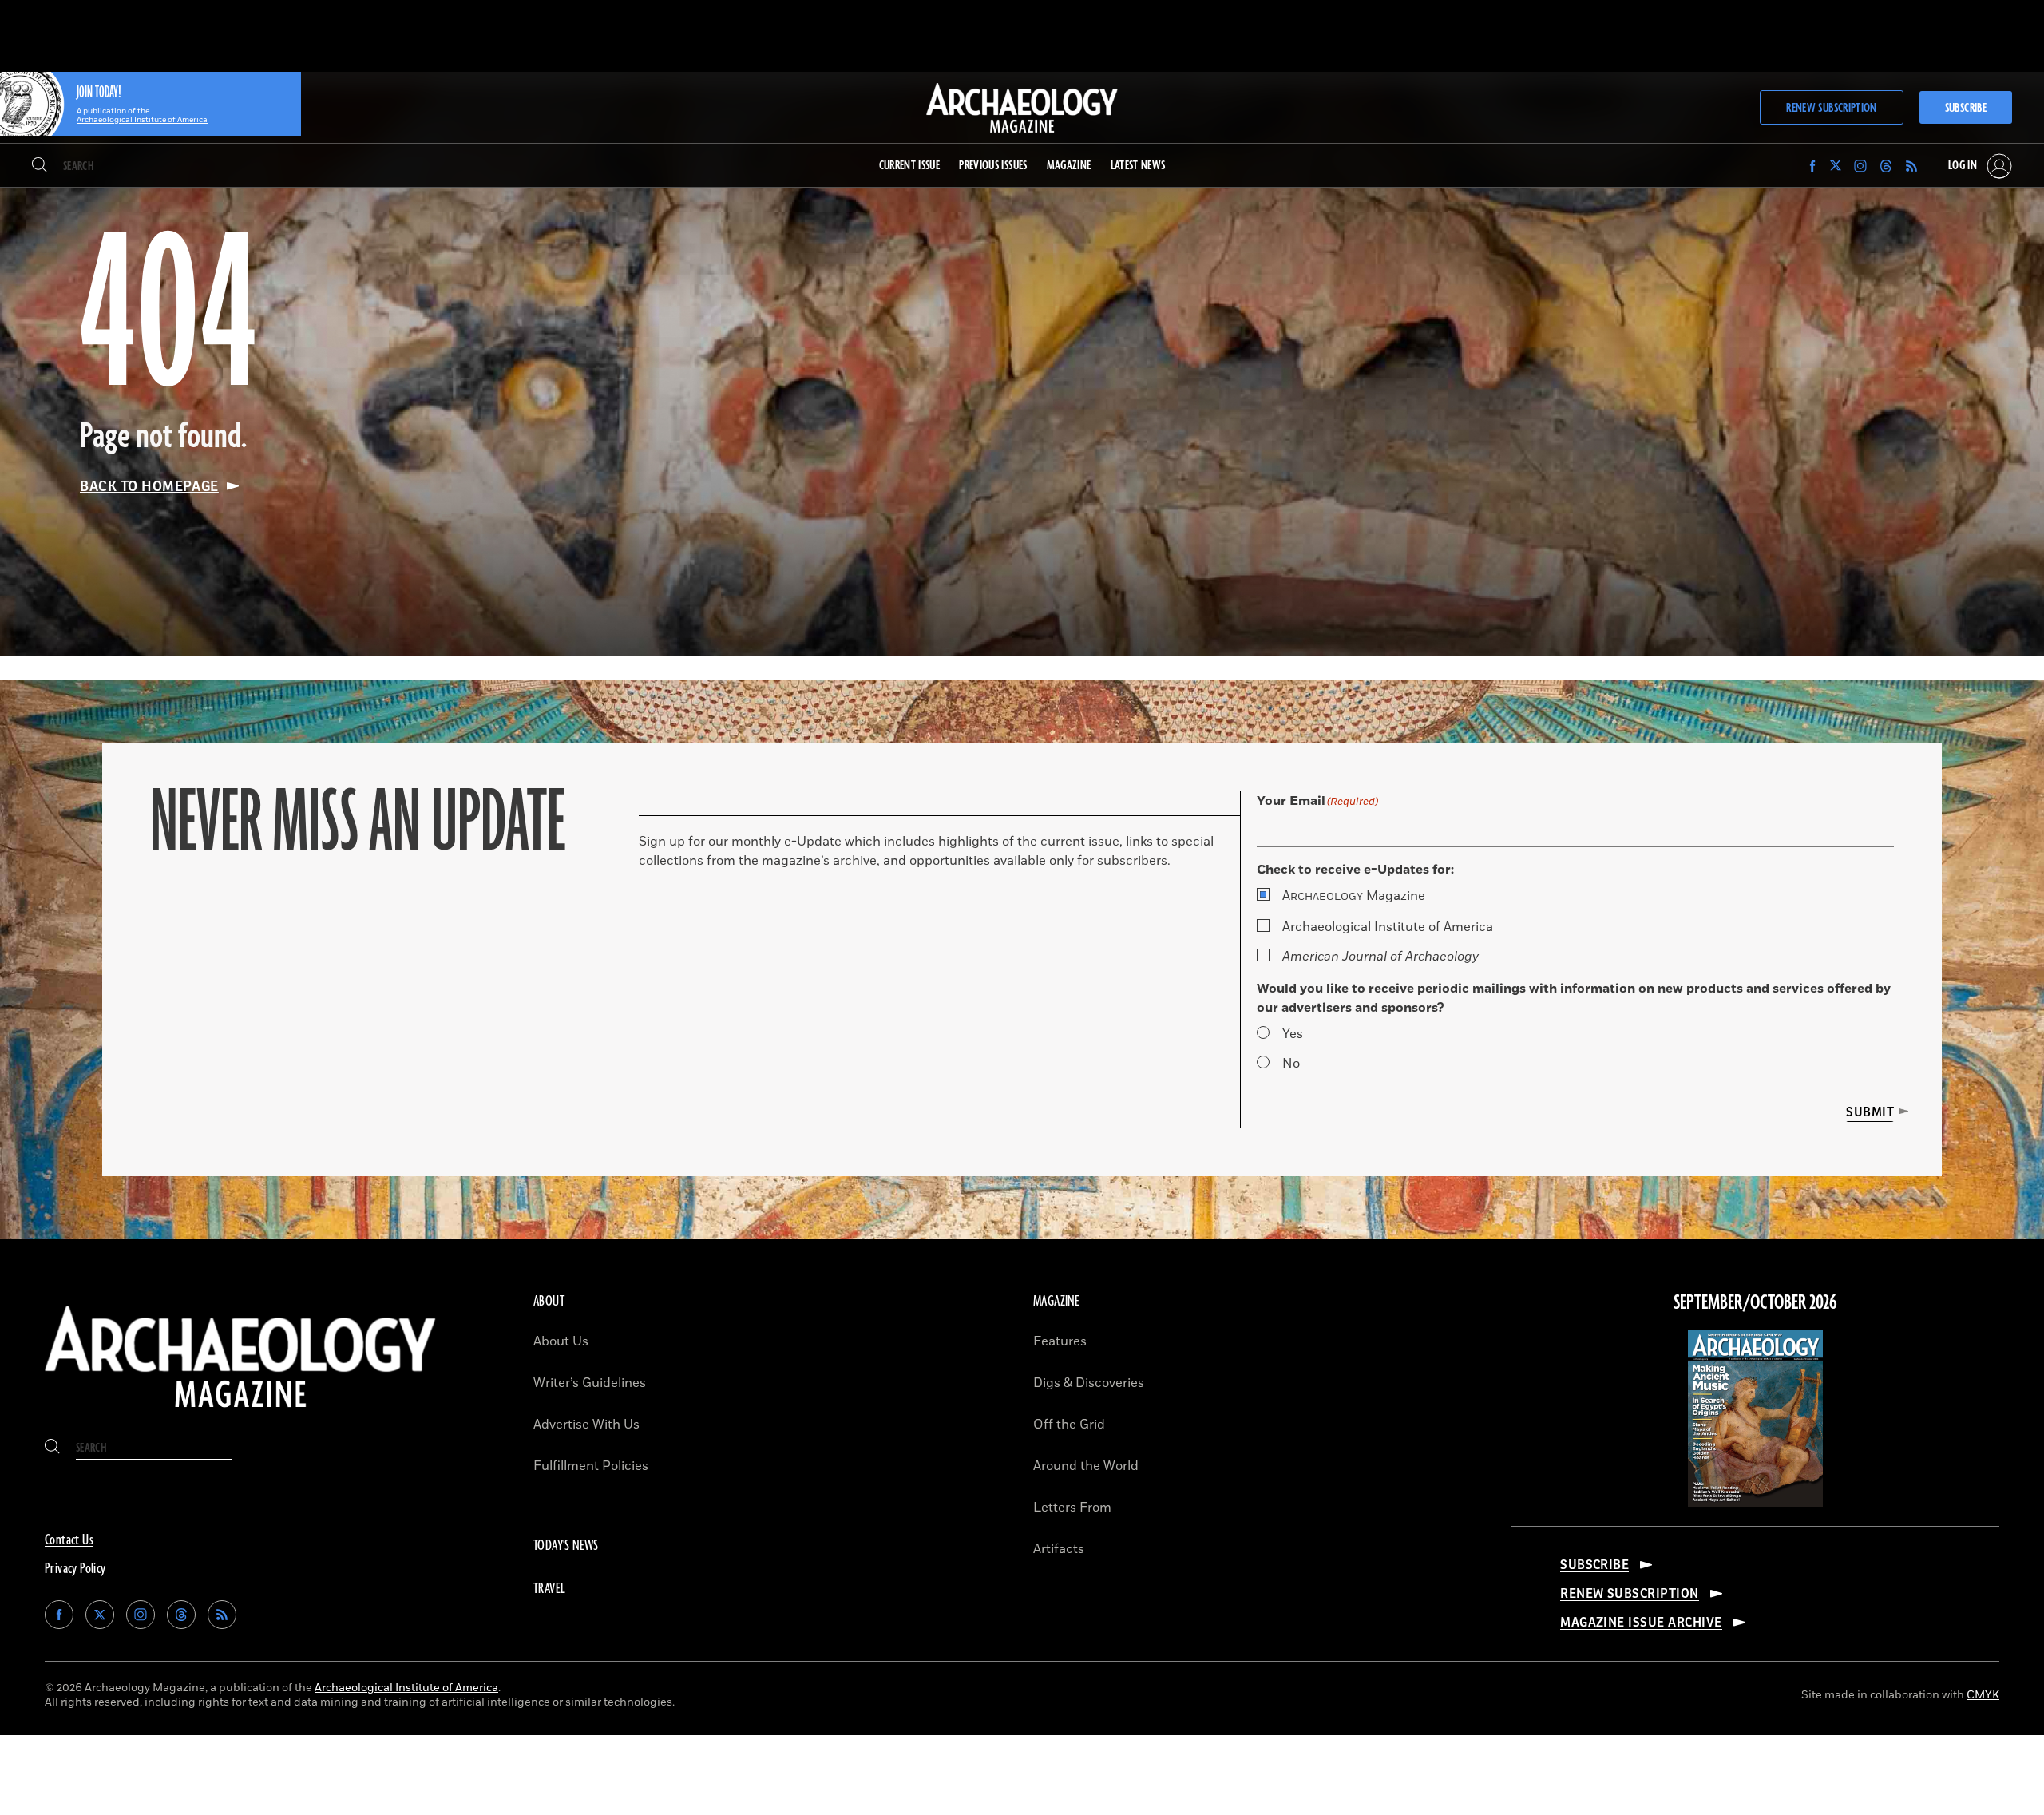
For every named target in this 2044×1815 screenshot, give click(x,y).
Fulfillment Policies (591, 1466)
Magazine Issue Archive (1641, 1623)
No (1291, 1064)
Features (1060, 1341)
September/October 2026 (1755, 1303)
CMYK (1983, 1695)
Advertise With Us (586, 1425)
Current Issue (910, 166)
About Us (561, 1341)
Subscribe (1966, 108)
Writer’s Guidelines (590, 1383)
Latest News (1138, 166)
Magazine (1354, 896)
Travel (549, 1589)
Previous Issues (993, 166)
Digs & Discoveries (1089, 1383)
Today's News (566, 1546)
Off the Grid (1069, 1425)
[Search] (40, 166)
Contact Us (69, 1540)
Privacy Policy (75, 1569)
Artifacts (1059, 1549)
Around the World (1086, 1466)
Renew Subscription (1831, 108)
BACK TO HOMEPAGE (149, 486)
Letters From (1072, 1508)
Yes (1293, 1034)
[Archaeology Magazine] (240, 1414)
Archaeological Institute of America (1388, 927)
